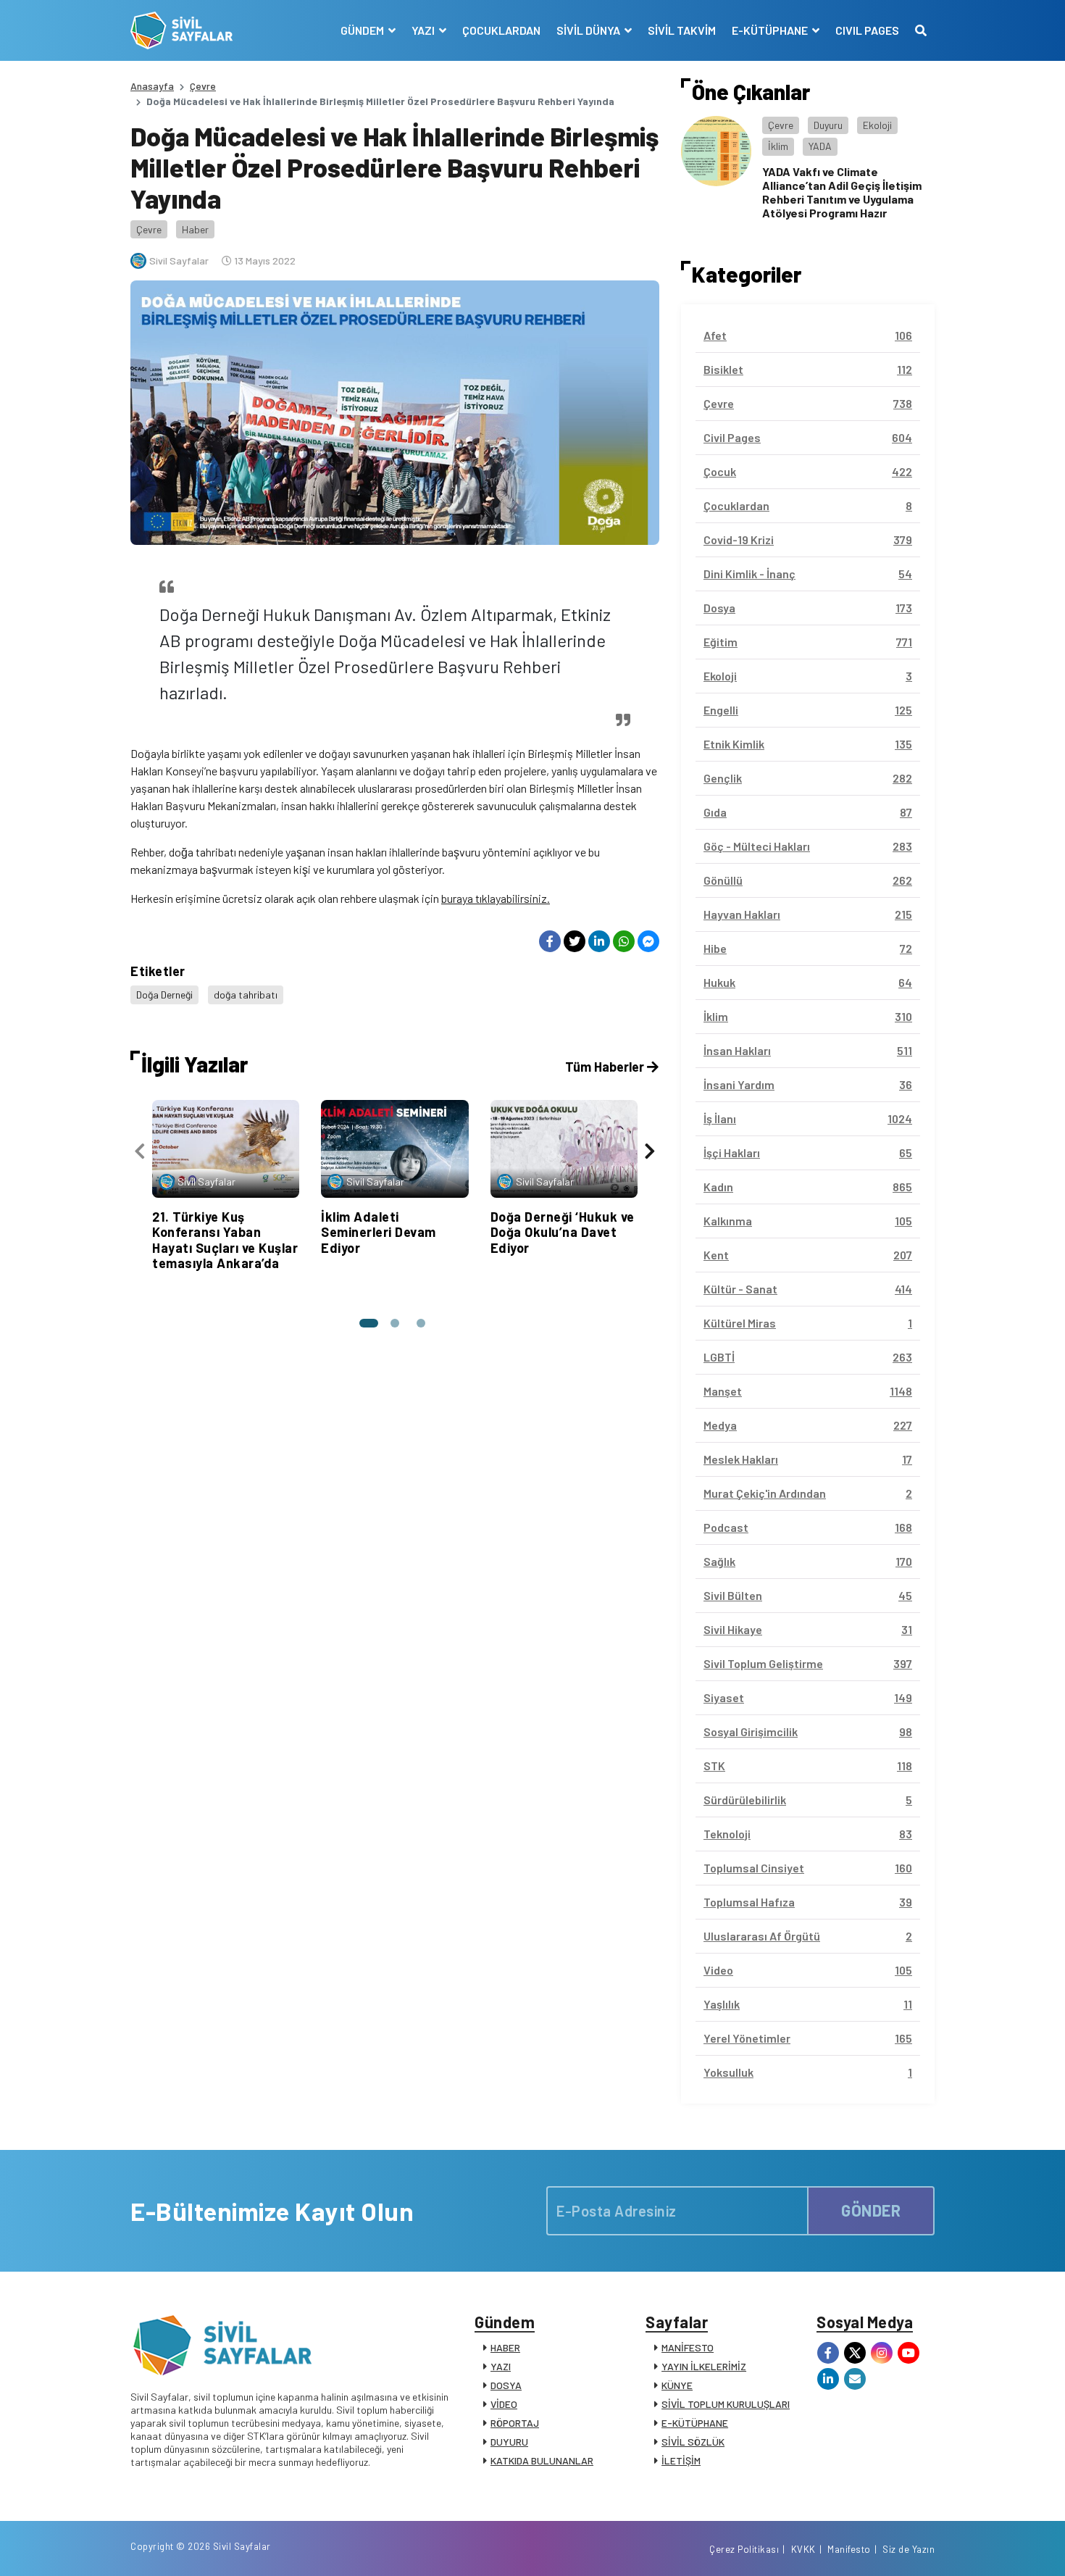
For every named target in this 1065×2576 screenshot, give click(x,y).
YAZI (501, 2366)
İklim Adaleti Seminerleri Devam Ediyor (379, 1232)
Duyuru (828, 125)
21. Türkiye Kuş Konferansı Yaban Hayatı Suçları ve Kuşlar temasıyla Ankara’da (225, 1240)
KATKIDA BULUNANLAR (542, 2460)
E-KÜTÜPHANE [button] (771, 30)
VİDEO (504, 2404)
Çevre (203, 86)
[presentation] (140, 1151)
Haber (195, 229)
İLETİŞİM (681, 2460)
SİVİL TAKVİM (682, 30)
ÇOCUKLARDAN (501, 30)
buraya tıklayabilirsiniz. (496, 898)
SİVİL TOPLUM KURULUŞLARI (726, 2404)
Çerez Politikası (744, 2549)
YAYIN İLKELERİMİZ (704, 2366)
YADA (820, 146)
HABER (505, 2347)
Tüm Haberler (606, 1067)
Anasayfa (152, 86)
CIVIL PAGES (867, 30)
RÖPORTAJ (515, 2423)
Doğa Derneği (164, 995)
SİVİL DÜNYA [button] (589, 30)
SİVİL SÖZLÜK (693, 2442)
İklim (778, 146)
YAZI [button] (424, 30)
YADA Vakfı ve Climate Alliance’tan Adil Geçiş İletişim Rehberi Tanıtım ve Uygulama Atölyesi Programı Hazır (842, 192)
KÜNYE (677, 2385)
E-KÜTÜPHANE (695, 2423)
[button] (369, 1323)
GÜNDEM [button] (363, 30)
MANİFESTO (688, 2347)
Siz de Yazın (909, 2549)
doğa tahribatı (246, 995)
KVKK (803, 2549)
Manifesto (849, 2549)
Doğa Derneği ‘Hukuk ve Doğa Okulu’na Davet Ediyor (563, 1232)
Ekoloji (877, 125)
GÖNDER (871, 2210)
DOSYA (506, 2385)
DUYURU (509, 2442)
